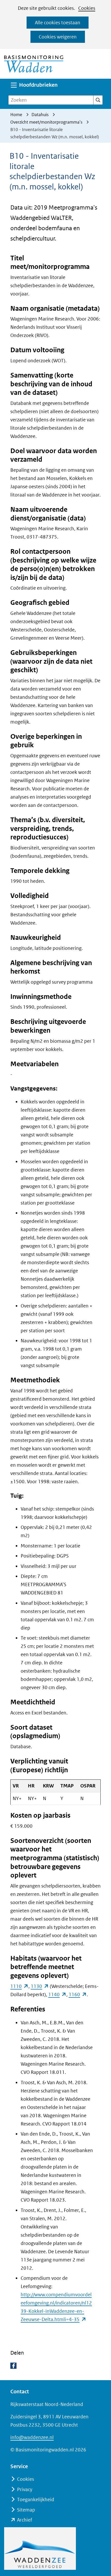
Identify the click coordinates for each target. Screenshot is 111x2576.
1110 (19, 1986)
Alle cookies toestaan (58, 23)
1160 (78, 1995)
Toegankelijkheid (36, 2499)
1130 (40, 1986)
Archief (25, 2520)
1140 (57, 1995)
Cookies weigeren (58, 37)
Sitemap (26, 2510)
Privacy (25, 2489)
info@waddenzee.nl (32, 2437)
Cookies (87, 8)
